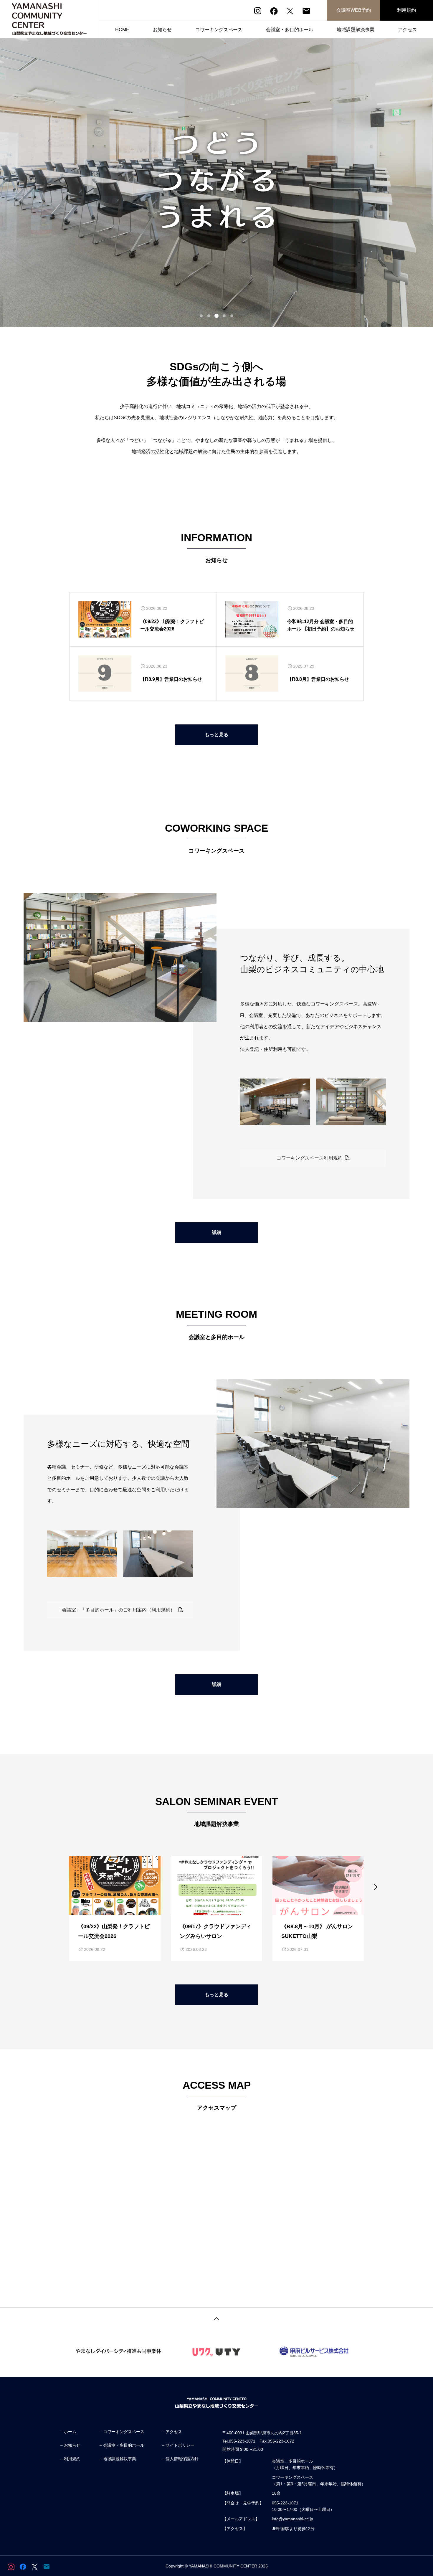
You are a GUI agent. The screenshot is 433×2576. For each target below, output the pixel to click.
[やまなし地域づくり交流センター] (49, 19)
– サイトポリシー (178, 2445)
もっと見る (216, 735)
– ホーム (68, 2432)
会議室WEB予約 (354, 10)
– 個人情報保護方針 (180, 2459)
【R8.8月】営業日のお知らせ (318, 679)
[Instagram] (258, 11)
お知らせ (162, 30)
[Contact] (306, 11)
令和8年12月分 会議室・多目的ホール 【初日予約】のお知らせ (321, 625)
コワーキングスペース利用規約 (311, 1158)
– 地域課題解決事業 (118, 2459)
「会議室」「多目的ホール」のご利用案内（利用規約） (118, 1610)
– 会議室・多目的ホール (122, 2445)
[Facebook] (274, 11)
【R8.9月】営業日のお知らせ (171, 679)
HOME (122, 30)
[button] (201, 316)
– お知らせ (70, 2445)
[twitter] (290, 11)
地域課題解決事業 (356, 30)
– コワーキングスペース (122, 2432)
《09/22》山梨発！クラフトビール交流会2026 (172, 625)
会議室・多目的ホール (290, 30)
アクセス (407, 30)
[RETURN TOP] (216, 2318)
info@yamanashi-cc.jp (292, 2519)
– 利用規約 (70, 2459)
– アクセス (172, 2432)
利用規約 (406, 10)
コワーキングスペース (219, 30)
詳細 (216, 1232)
